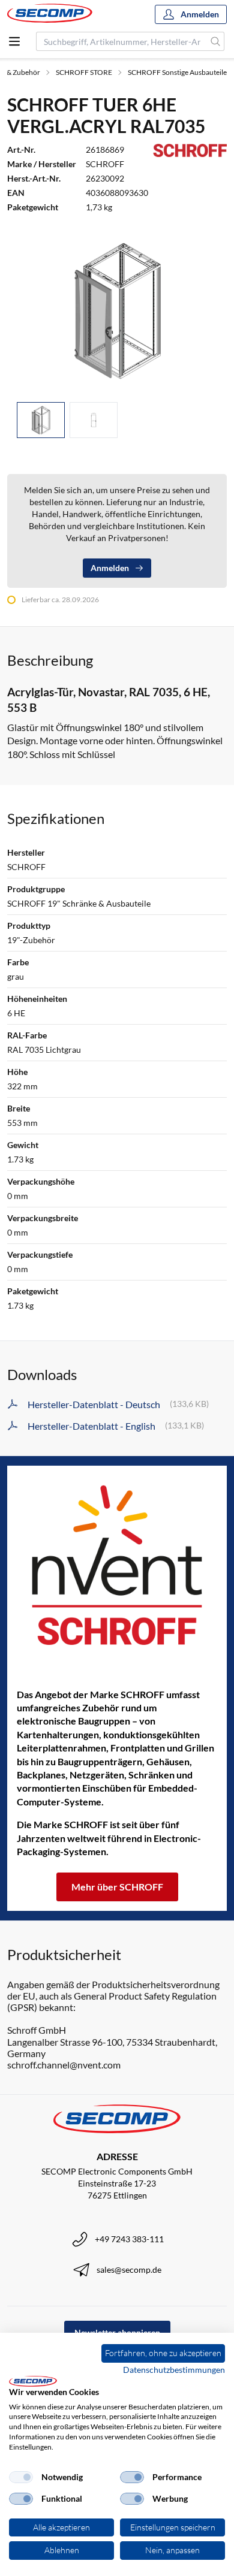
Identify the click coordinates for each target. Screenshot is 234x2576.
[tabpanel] (117, 310)
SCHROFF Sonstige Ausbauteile (177, 72)
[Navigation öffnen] (14, 41)
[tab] (41, 420)
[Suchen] (216, 41)
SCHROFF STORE (84, 72)
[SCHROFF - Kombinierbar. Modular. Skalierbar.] (117, 1565)
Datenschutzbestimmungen (174, 2370)
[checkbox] (21, 2477)
